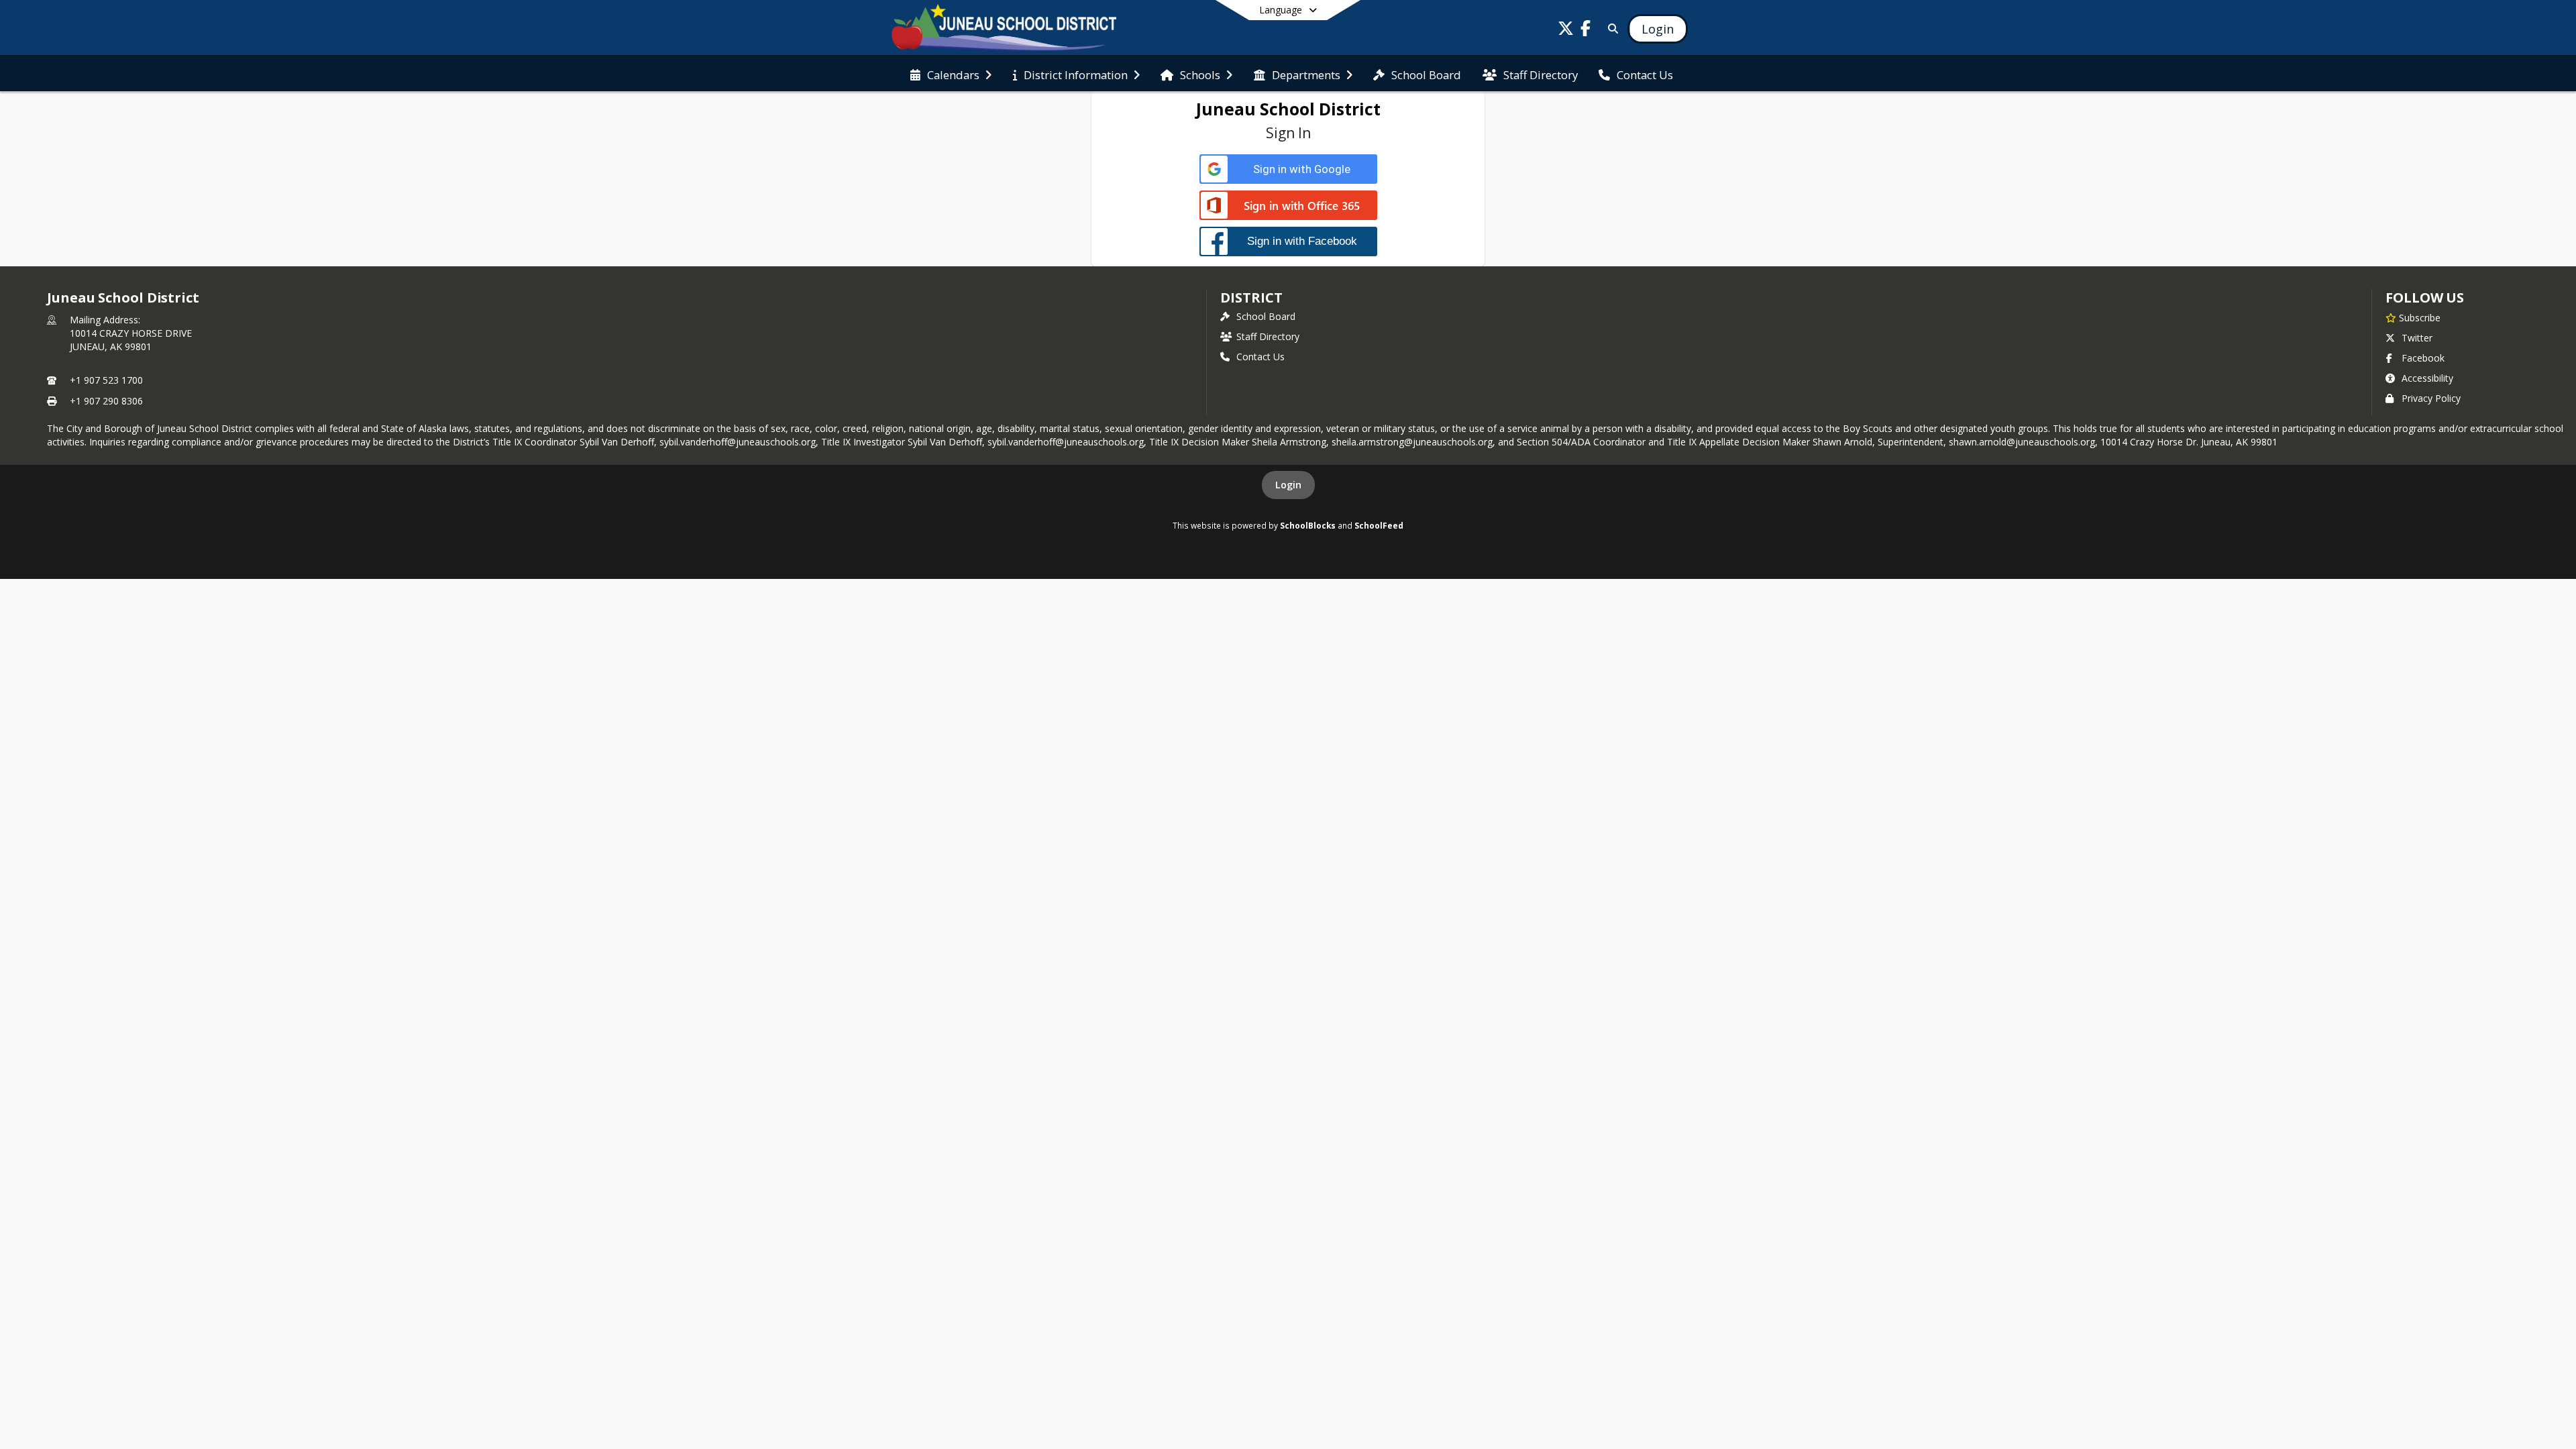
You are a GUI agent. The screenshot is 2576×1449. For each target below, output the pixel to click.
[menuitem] (951, 74)
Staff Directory (1268, 336)
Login (1288, 485)
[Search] (1610, 29)
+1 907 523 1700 (106, 380)
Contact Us (1260, 357)
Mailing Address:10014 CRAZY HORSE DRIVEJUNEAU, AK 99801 (131, 333)
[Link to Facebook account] (1586, 31)
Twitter (2417, 338)
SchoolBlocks (1308, 525)
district (1251, 298)
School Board (1266, 316)
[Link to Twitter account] (1566, 31)
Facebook (2423, 358)
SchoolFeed (1379, 525)
